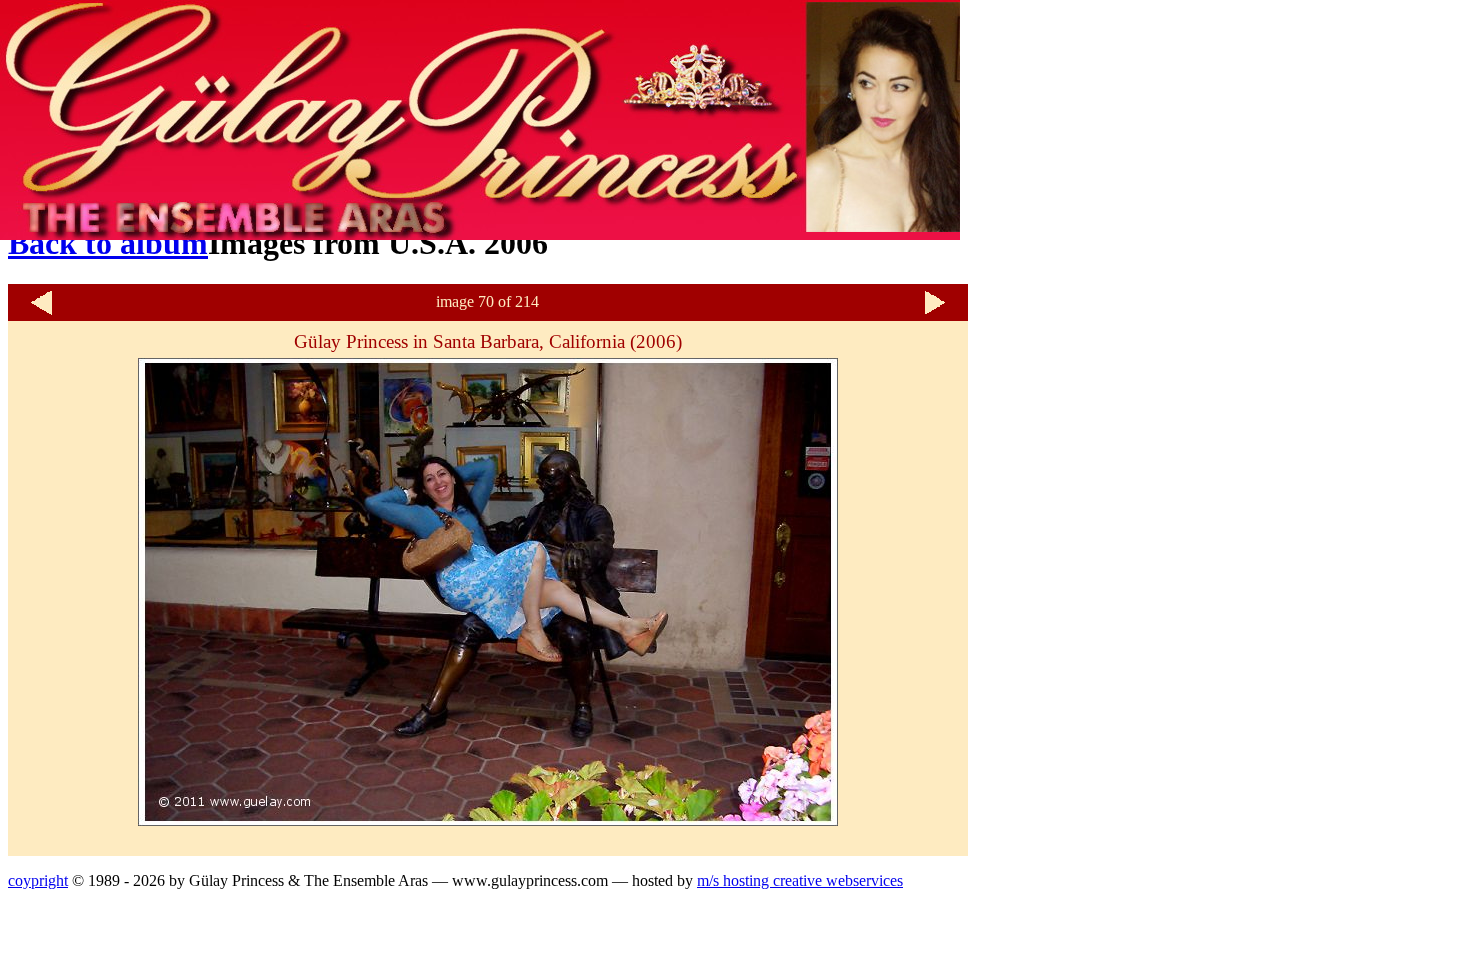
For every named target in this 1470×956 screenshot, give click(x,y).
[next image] (935, 312)
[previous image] (41, 312)
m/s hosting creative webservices (800, 880)
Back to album (108, 243)
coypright (38, 880)
